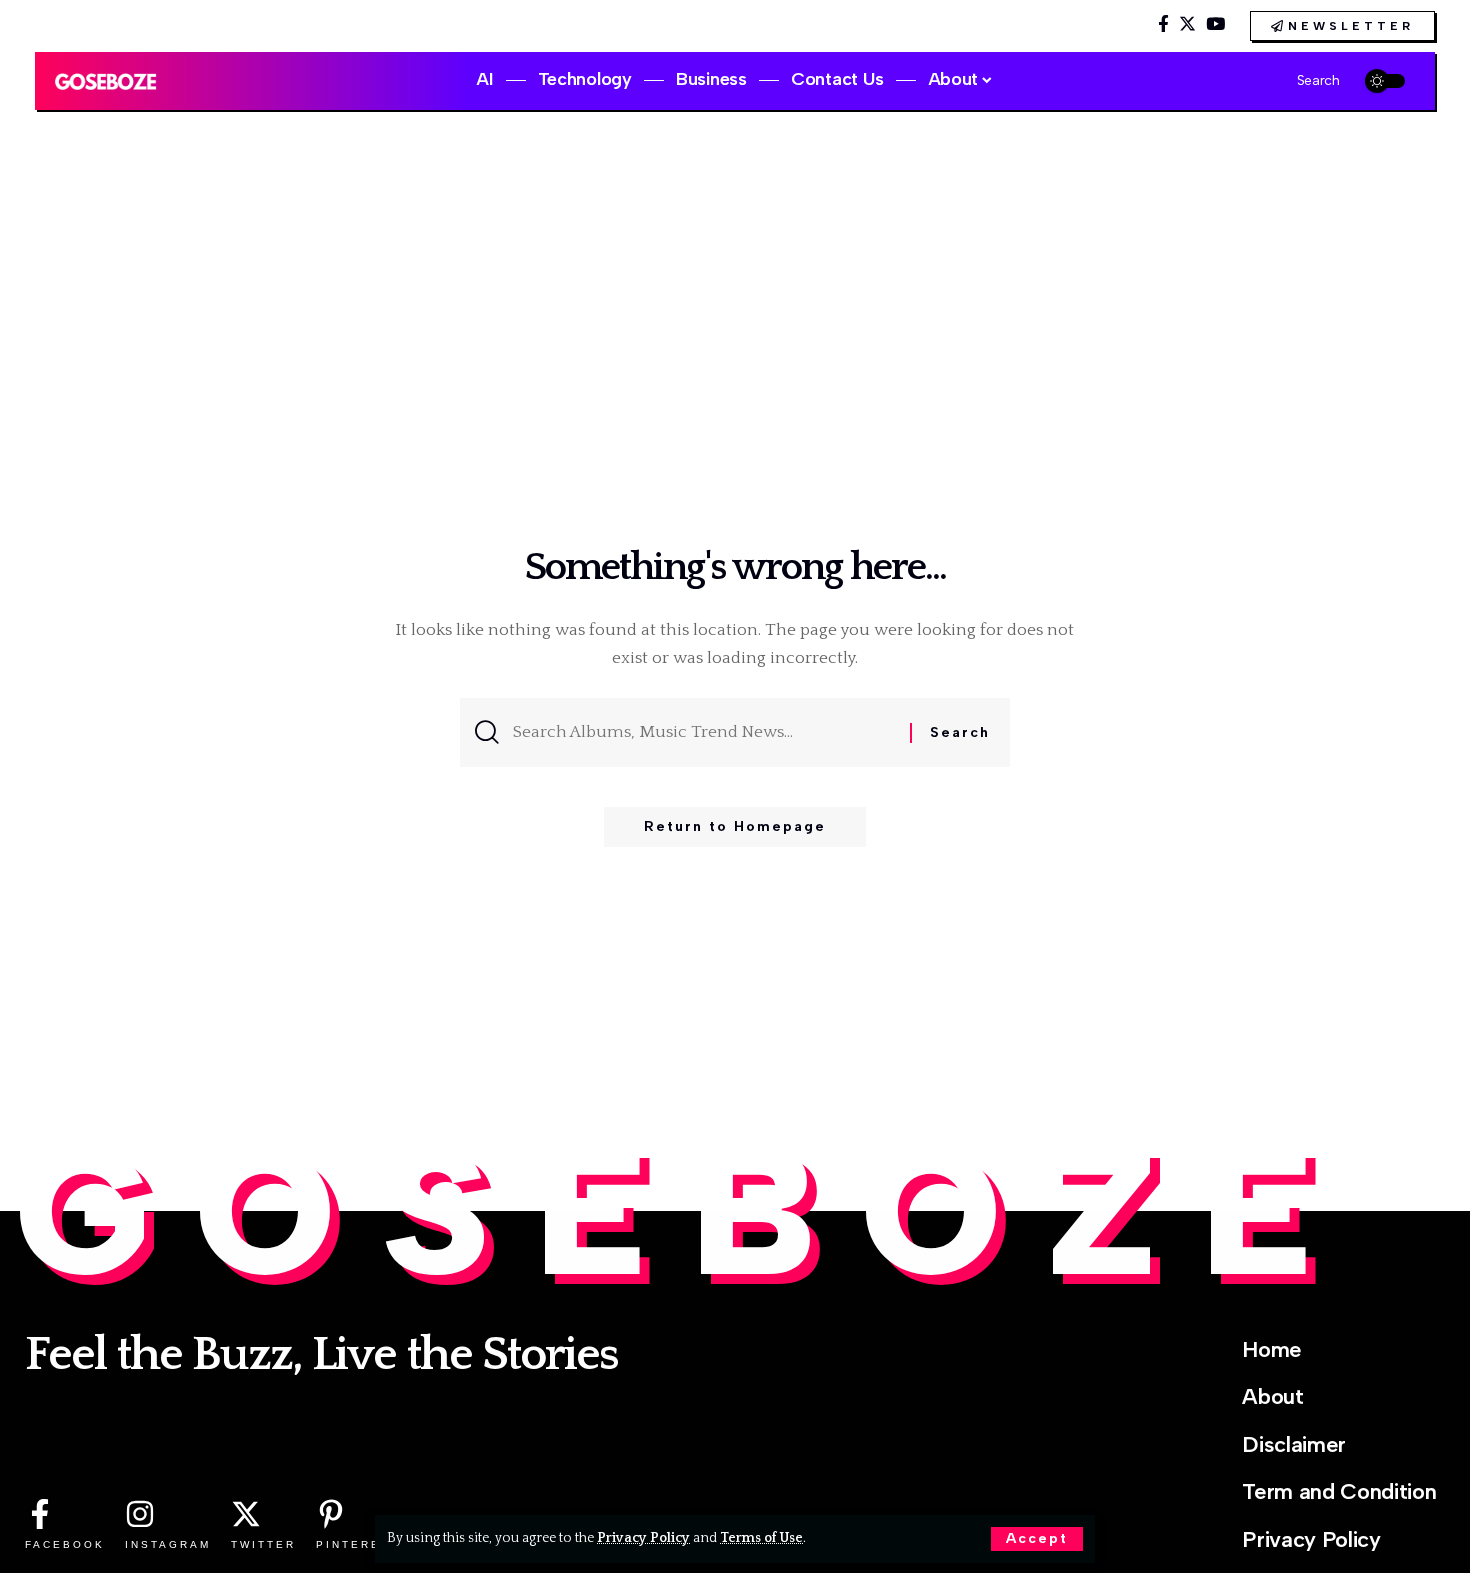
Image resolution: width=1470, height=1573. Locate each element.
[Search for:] (704, 732)
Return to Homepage (735, 826)
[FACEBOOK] (40, 1514)
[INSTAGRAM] (140, 1514)
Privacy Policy (643, 1538)
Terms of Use (761, 1538)
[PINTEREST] (331, 1514)
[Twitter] (1187, 24)
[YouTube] (1215, 24)
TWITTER (263, 1544)
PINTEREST (358, 1544)
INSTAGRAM (168, 1544)
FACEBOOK (65, 1544)
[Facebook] (1163, 24)
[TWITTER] (246, 1514)
